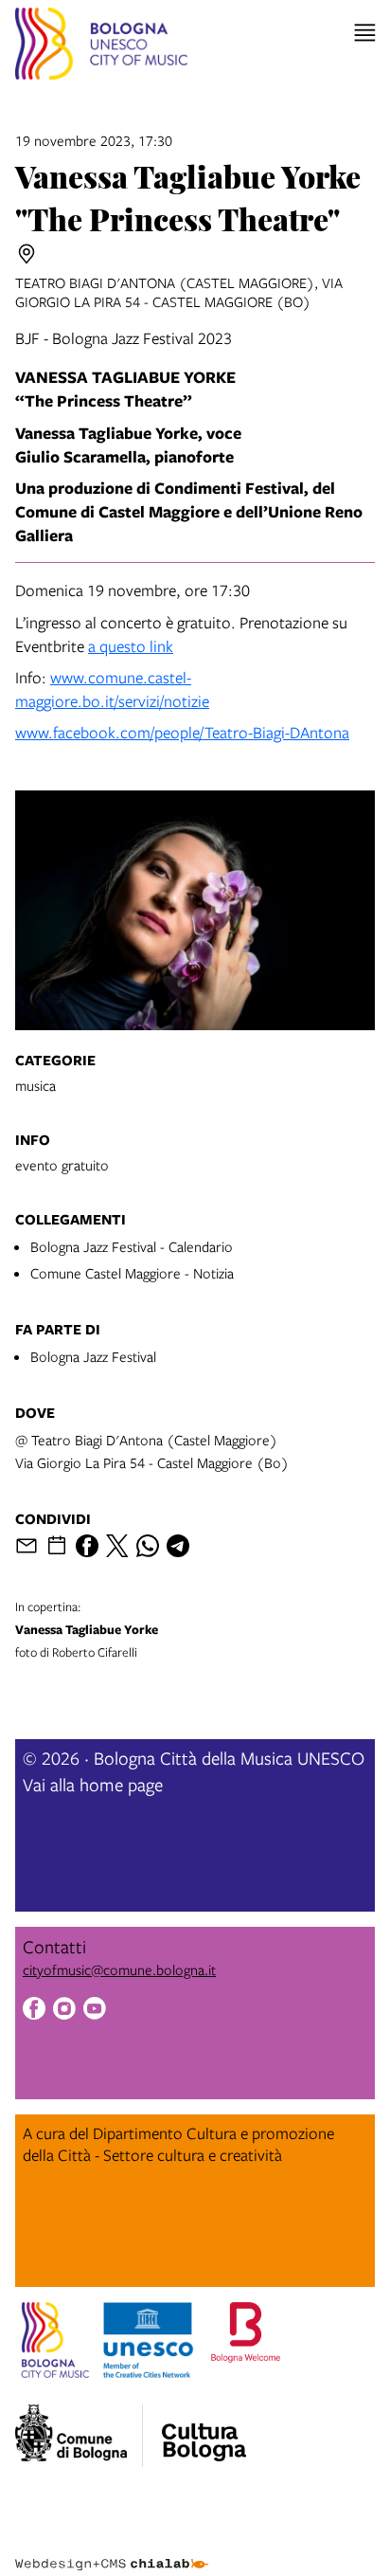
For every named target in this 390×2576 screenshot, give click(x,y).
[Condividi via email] (27, 1546)
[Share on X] (117, 1546)
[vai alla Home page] (101, 46)
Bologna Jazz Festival (93, 1356)
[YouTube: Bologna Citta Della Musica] (95, 2011)
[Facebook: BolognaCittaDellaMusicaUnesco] (34, 2011)
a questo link (131, 646)
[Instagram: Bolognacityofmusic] (64, 2011)
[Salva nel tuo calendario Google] (57, 1546)
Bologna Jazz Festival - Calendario (132, 1246)
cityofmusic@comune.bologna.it (119, 1969)
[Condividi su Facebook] (87, 1546)
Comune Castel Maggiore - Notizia (132, 1273)
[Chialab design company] (112, 2549)
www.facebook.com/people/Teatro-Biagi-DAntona (182, 732)
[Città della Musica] (204, 2430)
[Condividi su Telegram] (178, 1546)
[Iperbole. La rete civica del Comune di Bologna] (79, 2436)
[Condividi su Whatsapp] (148, 1546)
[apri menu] (365, 33)
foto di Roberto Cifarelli (87, 1629)
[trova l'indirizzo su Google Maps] (27, 254)
